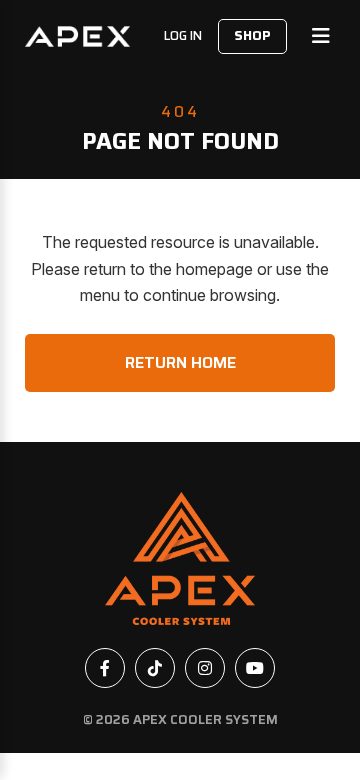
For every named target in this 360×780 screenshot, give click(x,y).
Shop (252, 35)
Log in (183, 35)
